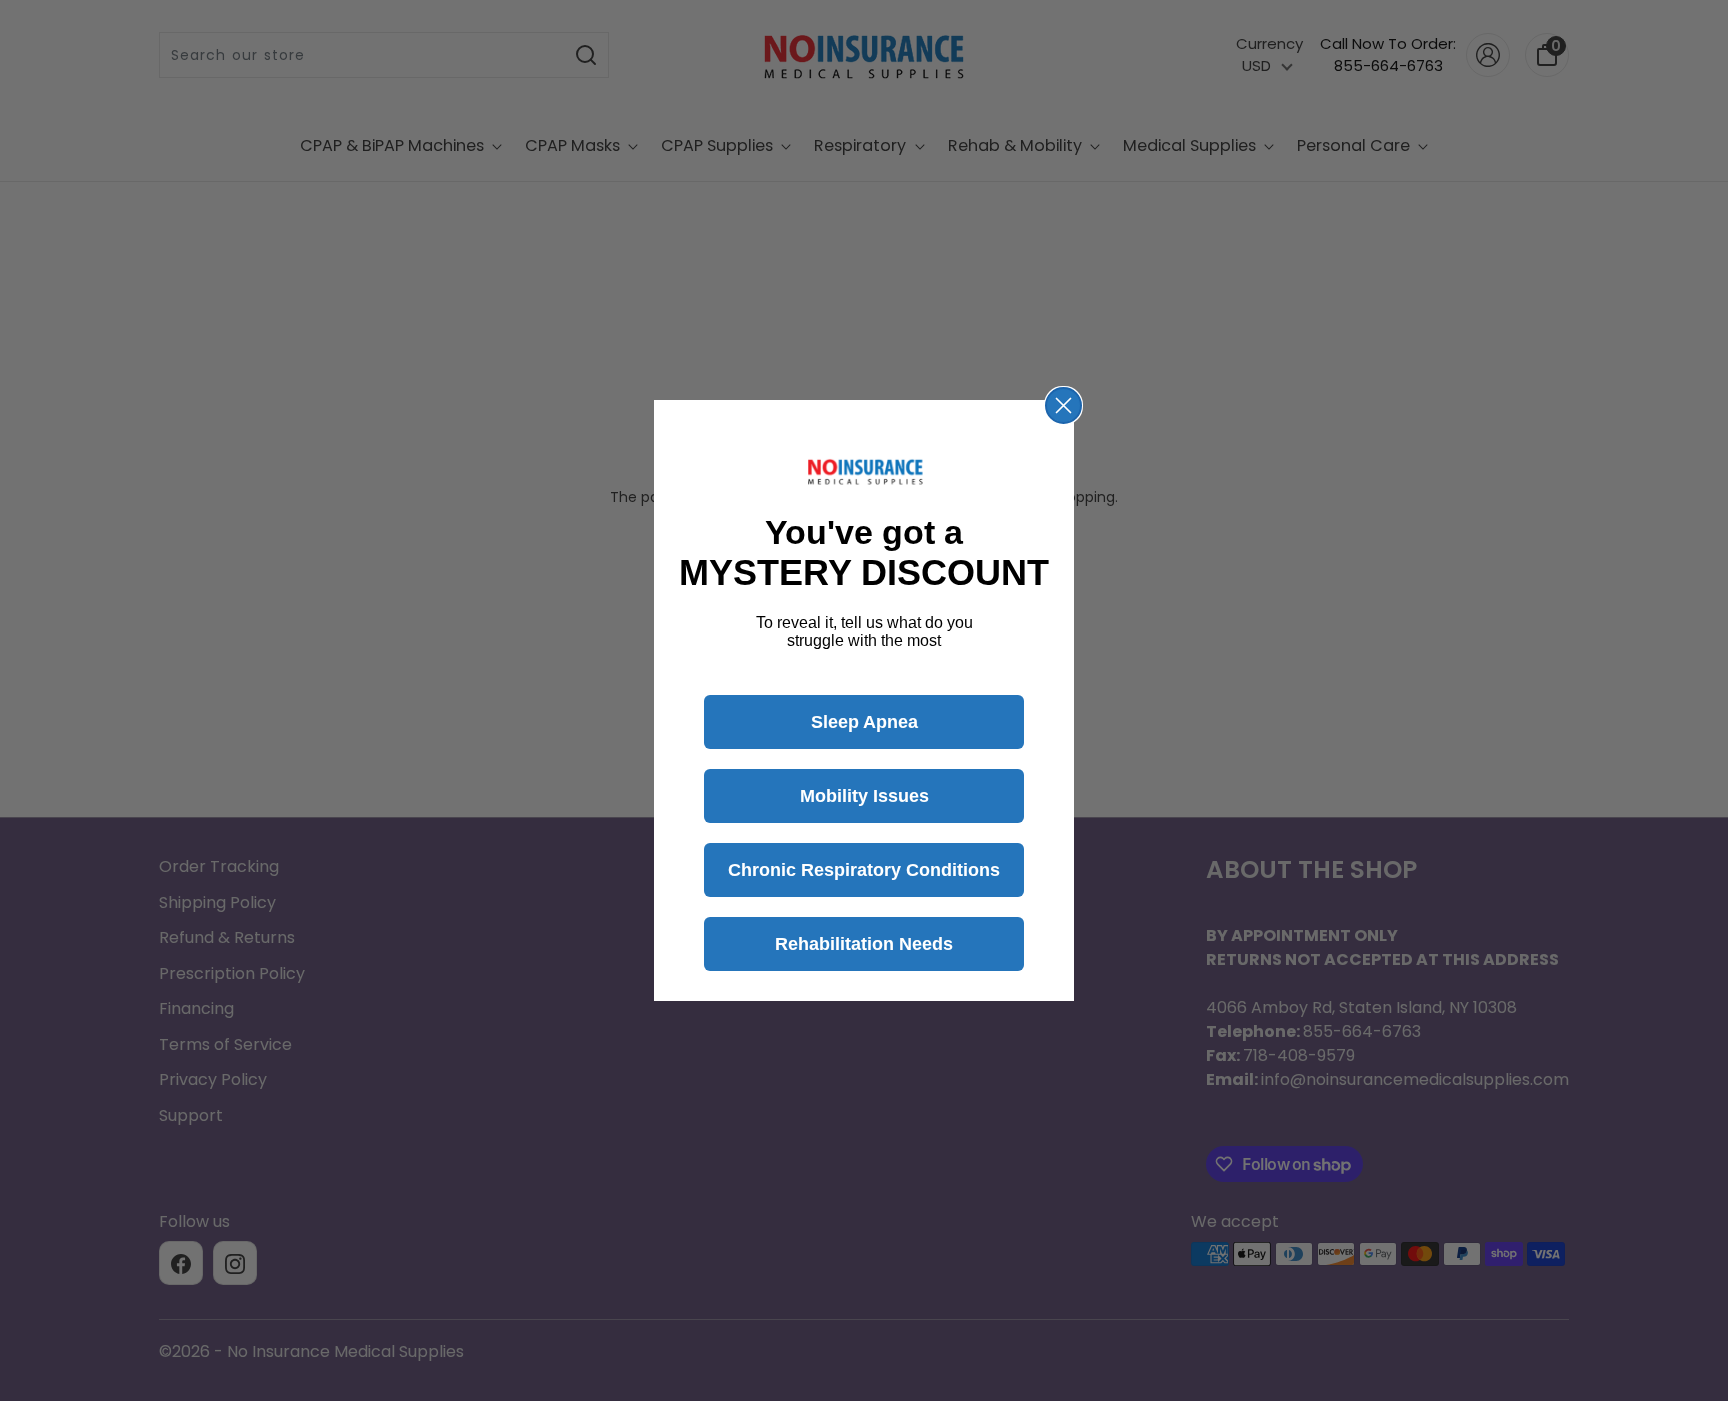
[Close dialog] (1063, 405)
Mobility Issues (864, 796)
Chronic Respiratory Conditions (864, 870)
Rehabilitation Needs (864, 944)
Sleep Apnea (864, 722)
